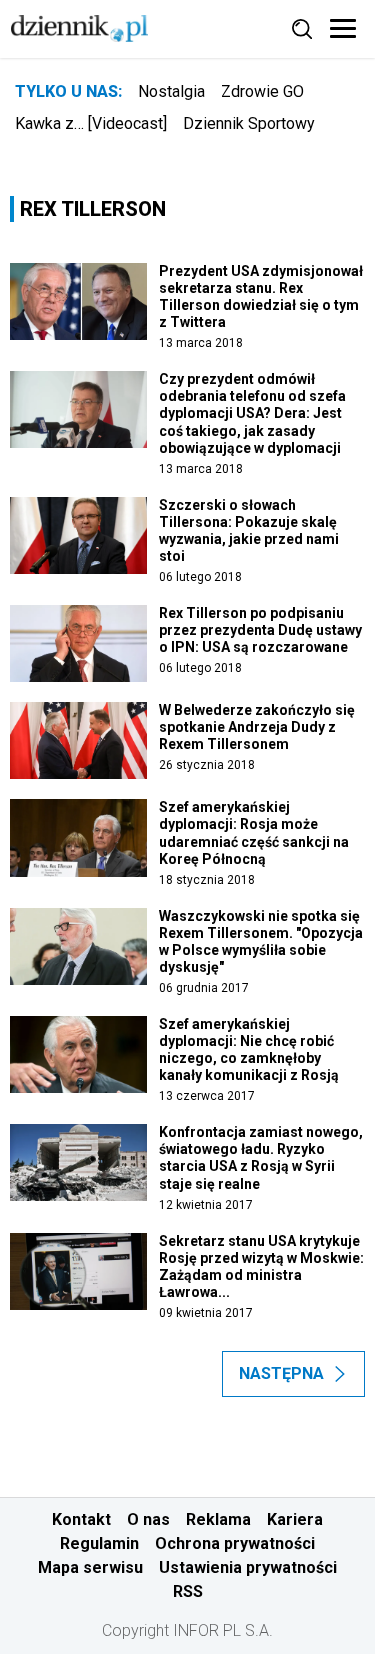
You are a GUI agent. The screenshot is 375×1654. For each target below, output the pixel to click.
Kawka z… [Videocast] (91, 123)
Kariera (295, 1519)
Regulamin (99, 1543)
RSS (188, 1591)
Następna (281, 1373)
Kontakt (81, 1519)
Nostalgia (171, 91)
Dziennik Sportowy (249, 123)
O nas (148, 1519)
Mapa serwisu (90, 1567)
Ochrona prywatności (235, 1543)
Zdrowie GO (262, 91)
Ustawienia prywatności (248, 1567)
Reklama (218, 1519)
